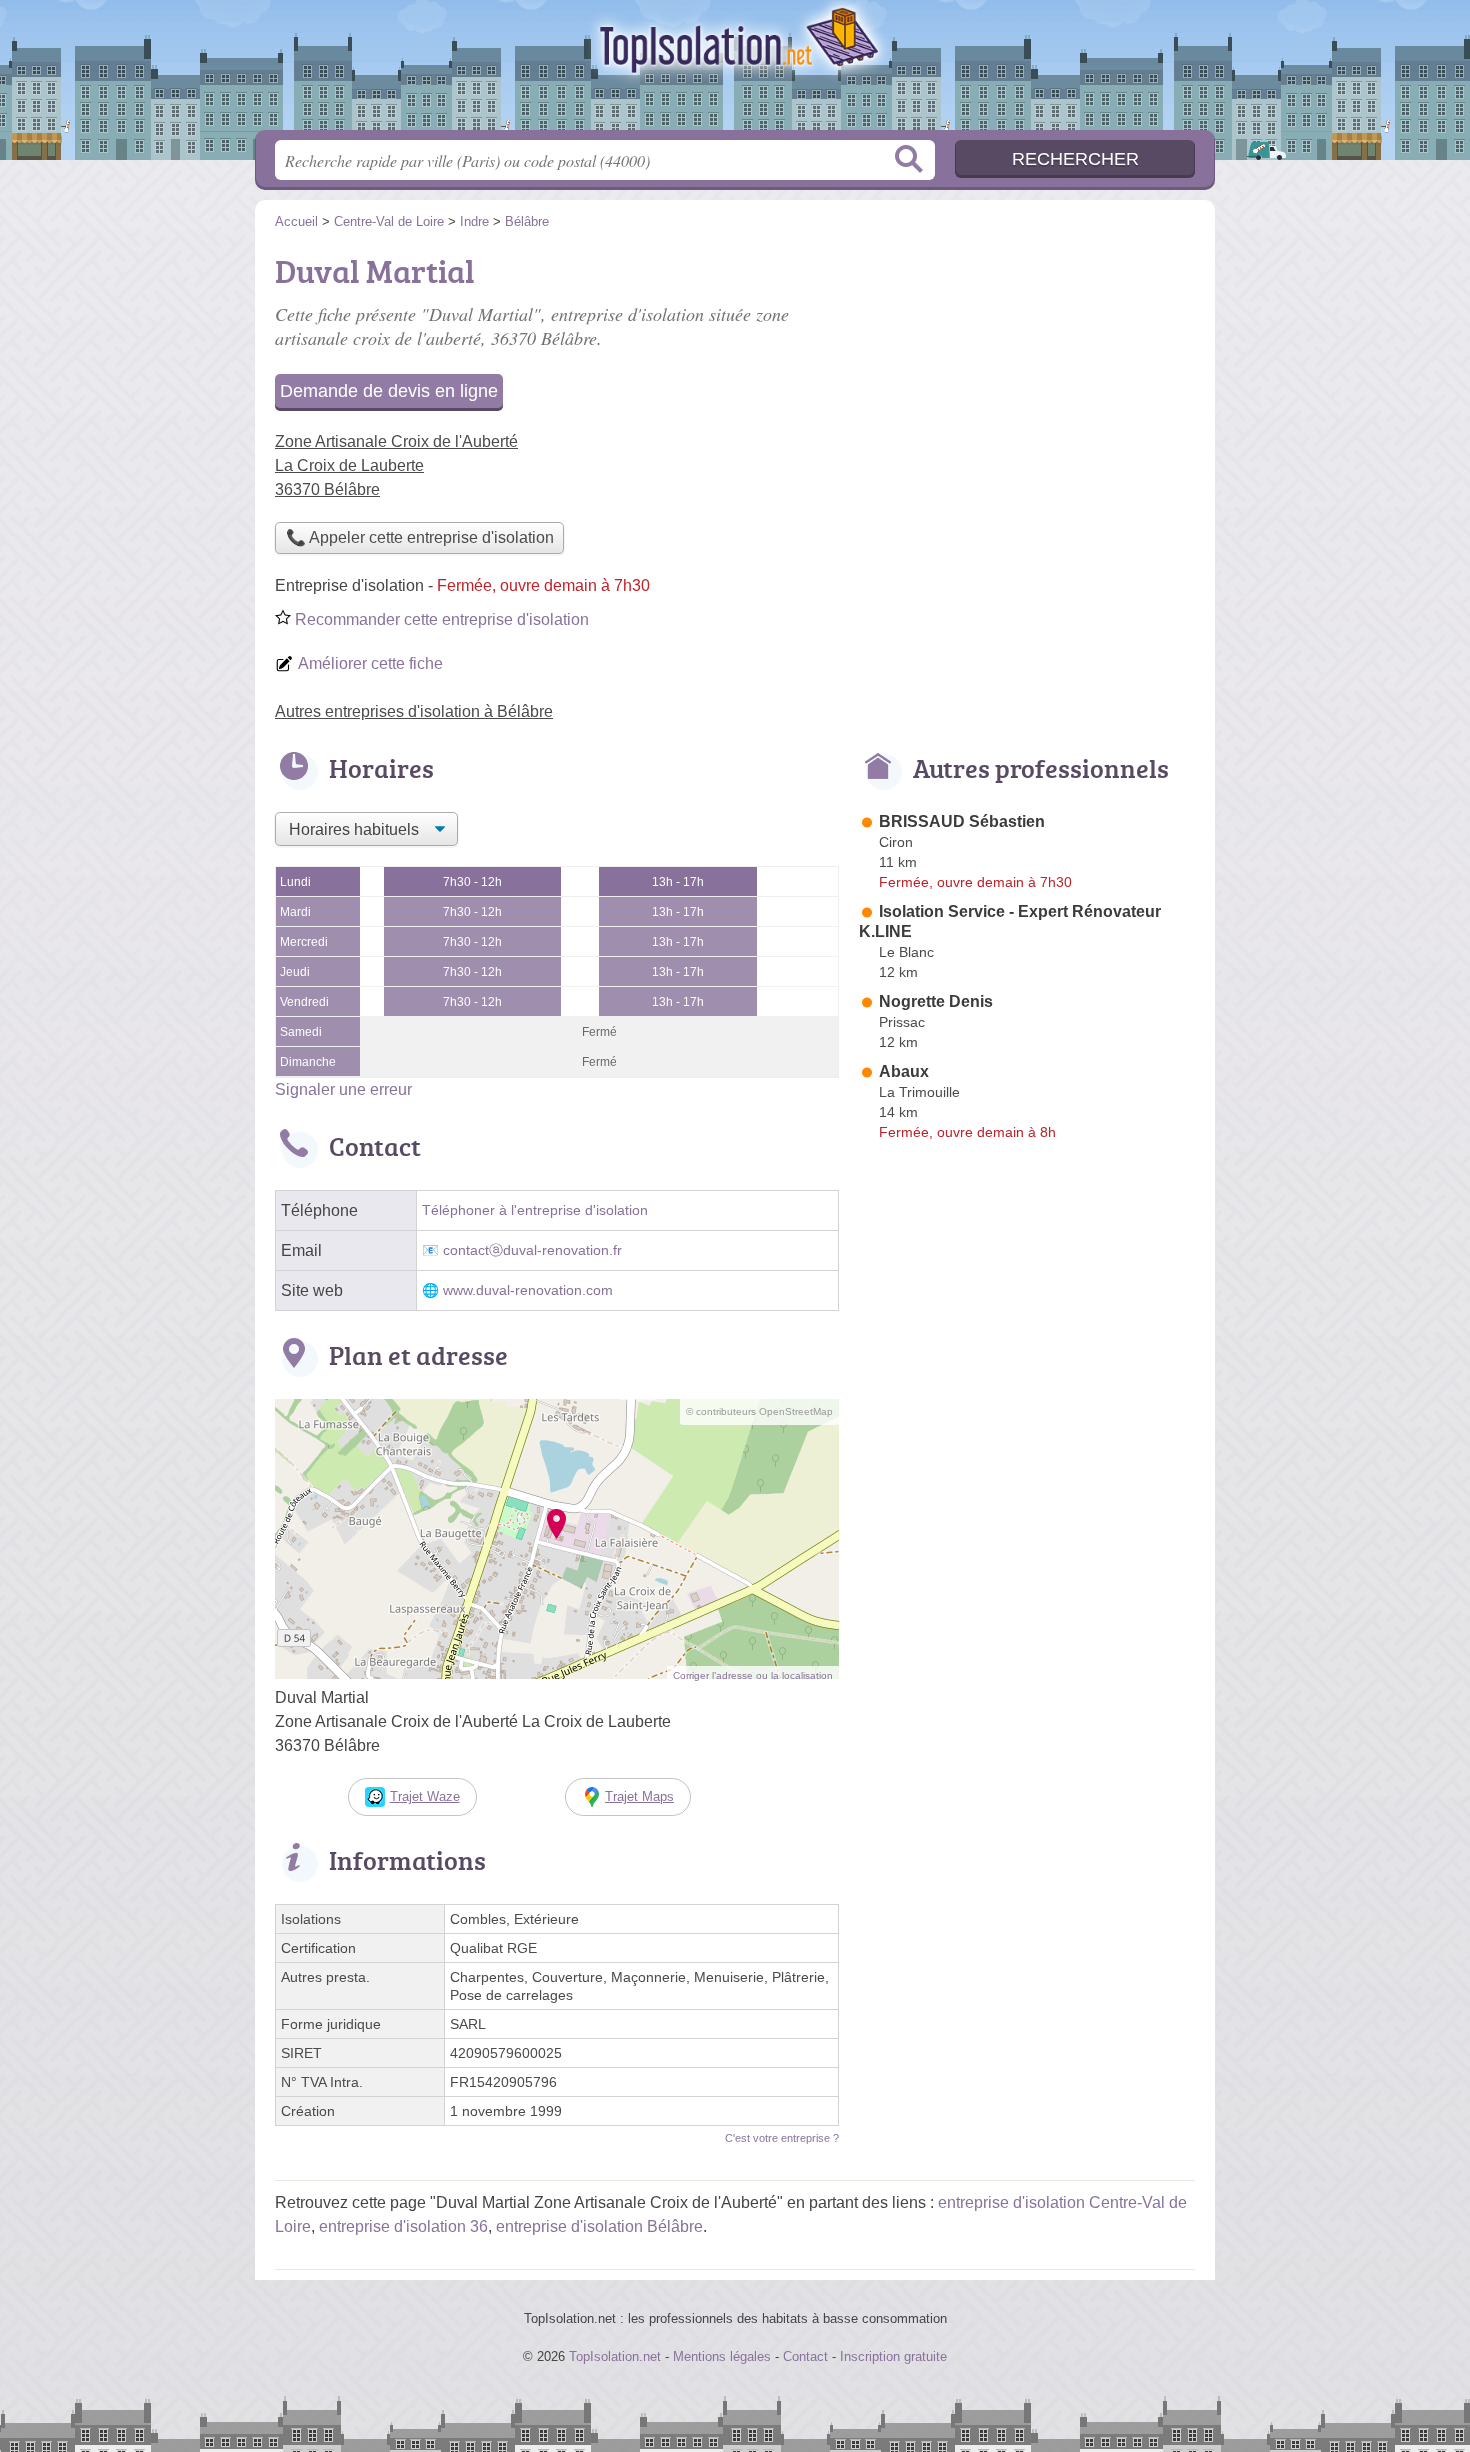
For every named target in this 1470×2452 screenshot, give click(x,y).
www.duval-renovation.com (528, 1290)
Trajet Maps (639, 1796)
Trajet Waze (425, 1796)
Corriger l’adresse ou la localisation (753, 1675)
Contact (805, 2356)
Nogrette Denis (936, 1001)
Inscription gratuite (893, 2356)
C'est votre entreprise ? (782, 2138)
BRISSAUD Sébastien (962, 821)
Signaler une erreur (343, 1089)
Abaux (904, 1071)
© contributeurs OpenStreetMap (759, 1411)
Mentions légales (722, 2356)
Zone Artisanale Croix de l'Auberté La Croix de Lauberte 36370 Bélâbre (396, 465)
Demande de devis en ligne (389, 391)
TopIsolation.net (735, 71)
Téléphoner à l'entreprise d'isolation (535, 1210)
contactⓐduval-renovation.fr (532, 1250)
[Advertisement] (1027, 386)
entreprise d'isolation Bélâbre (599, 2226)
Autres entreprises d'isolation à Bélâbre (414, 711)
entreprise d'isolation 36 (403, 2226)
